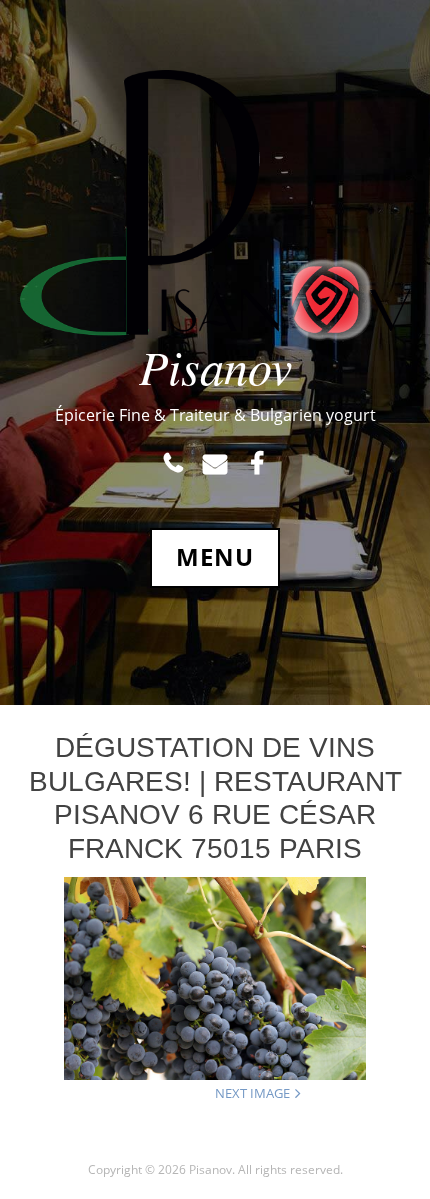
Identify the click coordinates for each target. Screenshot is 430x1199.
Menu (215, 557)
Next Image (252, 1093)
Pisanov (215, 366)
